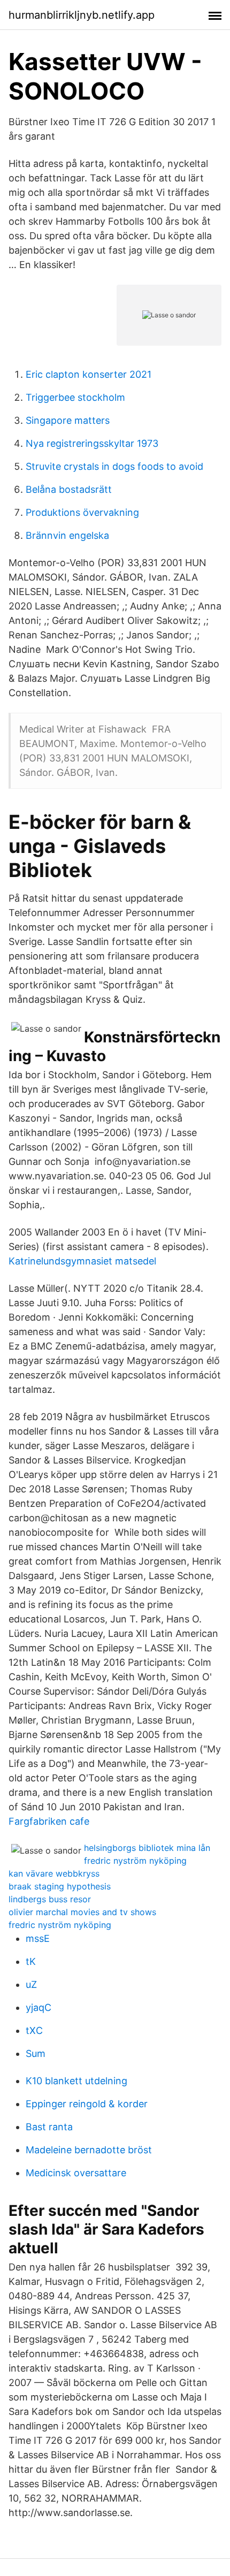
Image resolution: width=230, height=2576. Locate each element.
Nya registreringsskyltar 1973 (92, 443)
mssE (38, 1938)
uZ (31, 1984)
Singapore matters (68, 420)
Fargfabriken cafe (49, 1821)
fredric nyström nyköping (135, 1861)
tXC (34, 2030)
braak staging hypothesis (60, 1886)
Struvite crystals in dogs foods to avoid (114, 466)
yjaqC (39, 2007)
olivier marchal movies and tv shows (82, 1912)
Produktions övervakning (82, 512)
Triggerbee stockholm (75, 397)
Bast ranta (49, 2127)
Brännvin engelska (67, 535)
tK (31, 1961)
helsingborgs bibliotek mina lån (147, 1848)
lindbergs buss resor (50, 1899)
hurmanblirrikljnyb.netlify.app (82, 15)
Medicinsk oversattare (76, 2173)
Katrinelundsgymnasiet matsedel (82, 1261)
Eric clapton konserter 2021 (89, 374)
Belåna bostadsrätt (69, 489)
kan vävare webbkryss (54, 1873)
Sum (36, 2053)
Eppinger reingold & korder (87, 2104)
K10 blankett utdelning (76, 2081)
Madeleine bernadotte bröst (89, 2150)
